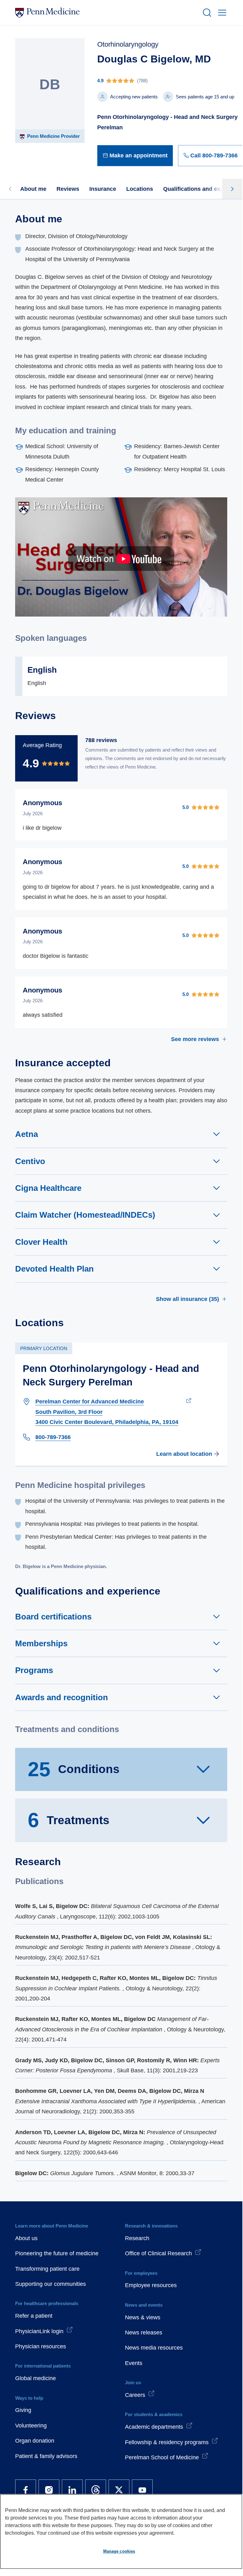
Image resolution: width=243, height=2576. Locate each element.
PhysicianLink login (39, 2331)
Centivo (30, 1161)
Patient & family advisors (46, 2456)
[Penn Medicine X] (119, 2490)
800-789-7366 (53, 1437)
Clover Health (41, 1242)
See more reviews (195, 1039)
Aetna (27, 1134)
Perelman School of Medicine (162, 2457)
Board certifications (53, 1617)
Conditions (74, 1769)
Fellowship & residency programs (167, 2442)
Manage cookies (119, 2551)
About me (33, 189)
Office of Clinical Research (158, 2253)
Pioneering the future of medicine (57, 2253)
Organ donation (35, 2441)
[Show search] (206, 13)
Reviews (68, 189)
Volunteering (31, 2426)
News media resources (154, 2348)
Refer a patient (34, 2316)
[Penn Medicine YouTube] (142, 2490)
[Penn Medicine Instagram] (49, 2490)
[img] (170, 81)
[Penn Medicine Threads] (96, 2490)
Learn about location (184, 1454)
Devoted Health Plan (54, 1269)
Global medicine (36, 2378)
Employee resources (151, 2285)
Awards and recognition (62, 1697)
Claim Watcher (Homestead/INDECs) (85, 1215)
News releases (144, 2333)
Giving (23, 2410)
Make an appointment (139, 155)
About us (26, 2238)
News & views (143, 2317)
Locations (140, 189)
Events (134, 2363)
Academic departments (154, 2427)
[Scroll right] (232, 189)
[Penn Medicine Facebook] (26, 2490)
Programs (34, 1670)
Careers (135, 2395)
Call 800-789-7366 (214, 155)
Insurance (103, 189)
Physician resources (41, 2346)
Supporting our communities (50, 2284)
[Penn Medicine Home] (106, 13)
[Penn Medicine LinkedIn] (72, 2490)
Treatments (69, 1820)
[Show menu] (221, 13)
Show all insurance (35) (187, 1299)
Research (137, 2238)
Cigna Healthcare (48, 1188)
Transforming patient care (47, 2269)
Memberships (41, 1643)
